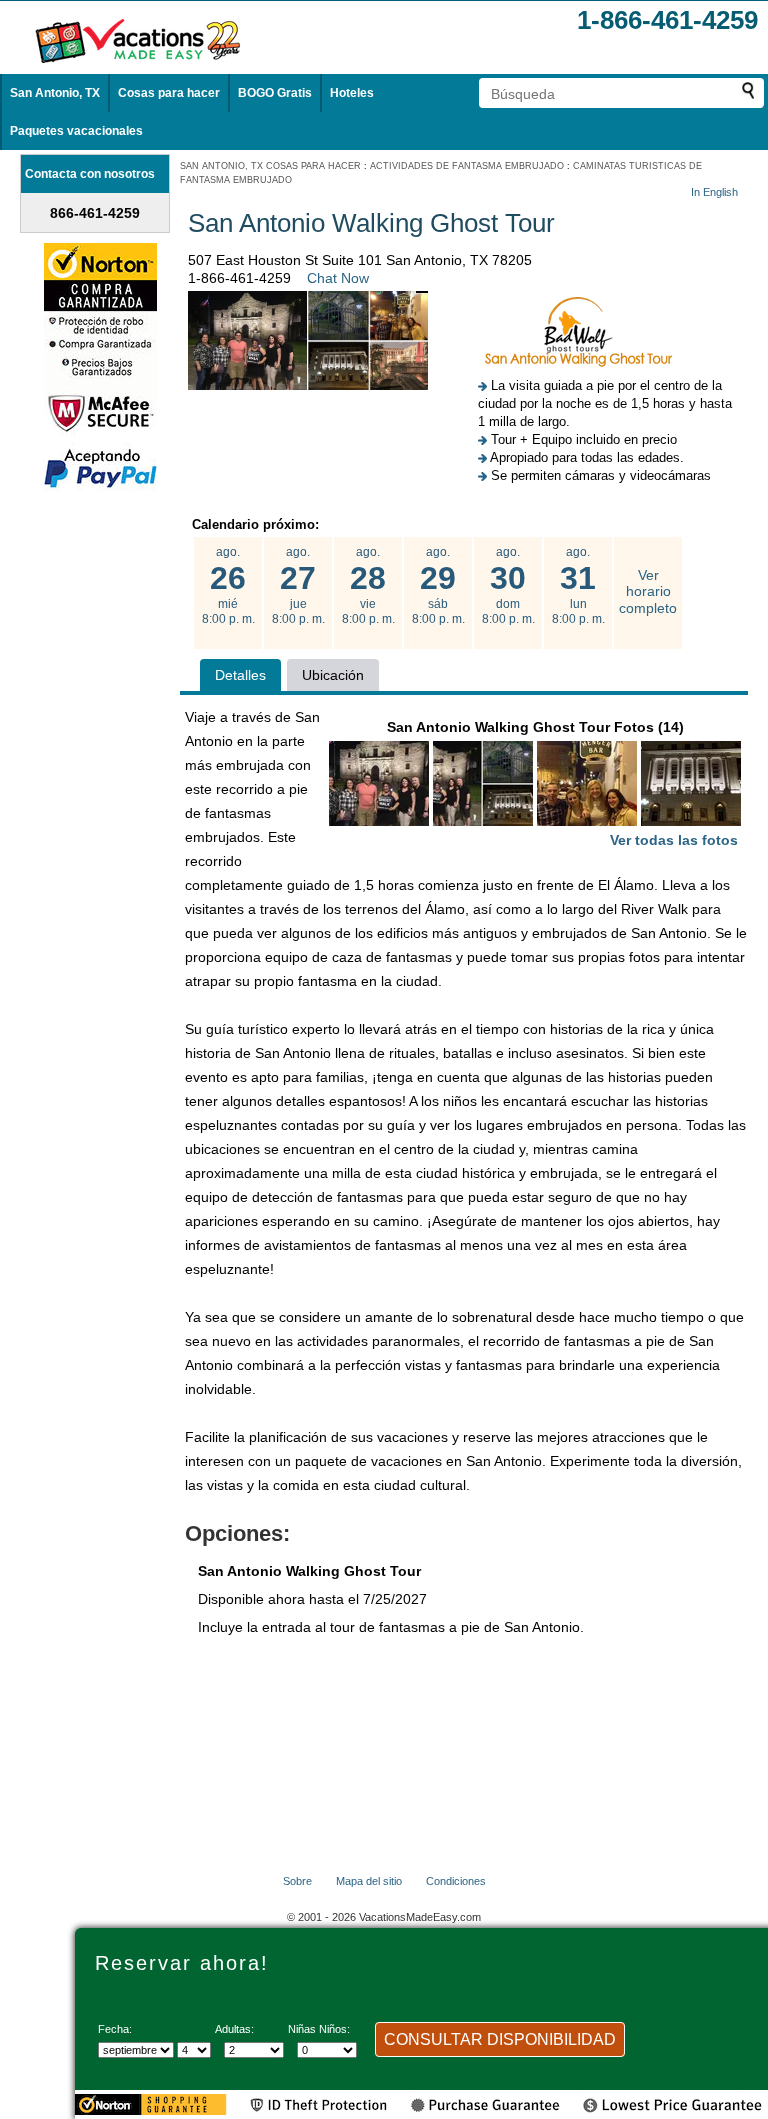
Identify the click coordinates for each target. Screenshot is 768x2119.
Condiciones (456, 1881)
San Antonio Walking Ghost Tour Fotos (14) (563, 783)
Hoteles (352, 93)
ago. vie (368, 585)
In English (714, 192)
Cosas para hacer (169, 93)
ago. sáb (438, 585)
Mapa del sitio (369, 1881)
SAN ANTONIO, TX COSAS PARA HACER (270, 166)
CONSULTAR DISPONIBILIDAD (500, 2039)
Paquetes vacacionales (76, 131)
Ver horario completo (648, 592)
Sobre (297, 1881)
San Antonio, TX (55, 93)
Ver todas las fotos (674, 840)
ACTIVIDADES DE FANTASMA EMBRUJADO (467, 166)
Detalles (240, 675)
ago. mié (228, 585)
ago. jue (298, 585)
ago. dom (508, 585)
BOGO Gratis (275, 93)
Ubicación (333, 675)
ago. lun (578, 585)
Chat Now (338, 278)
